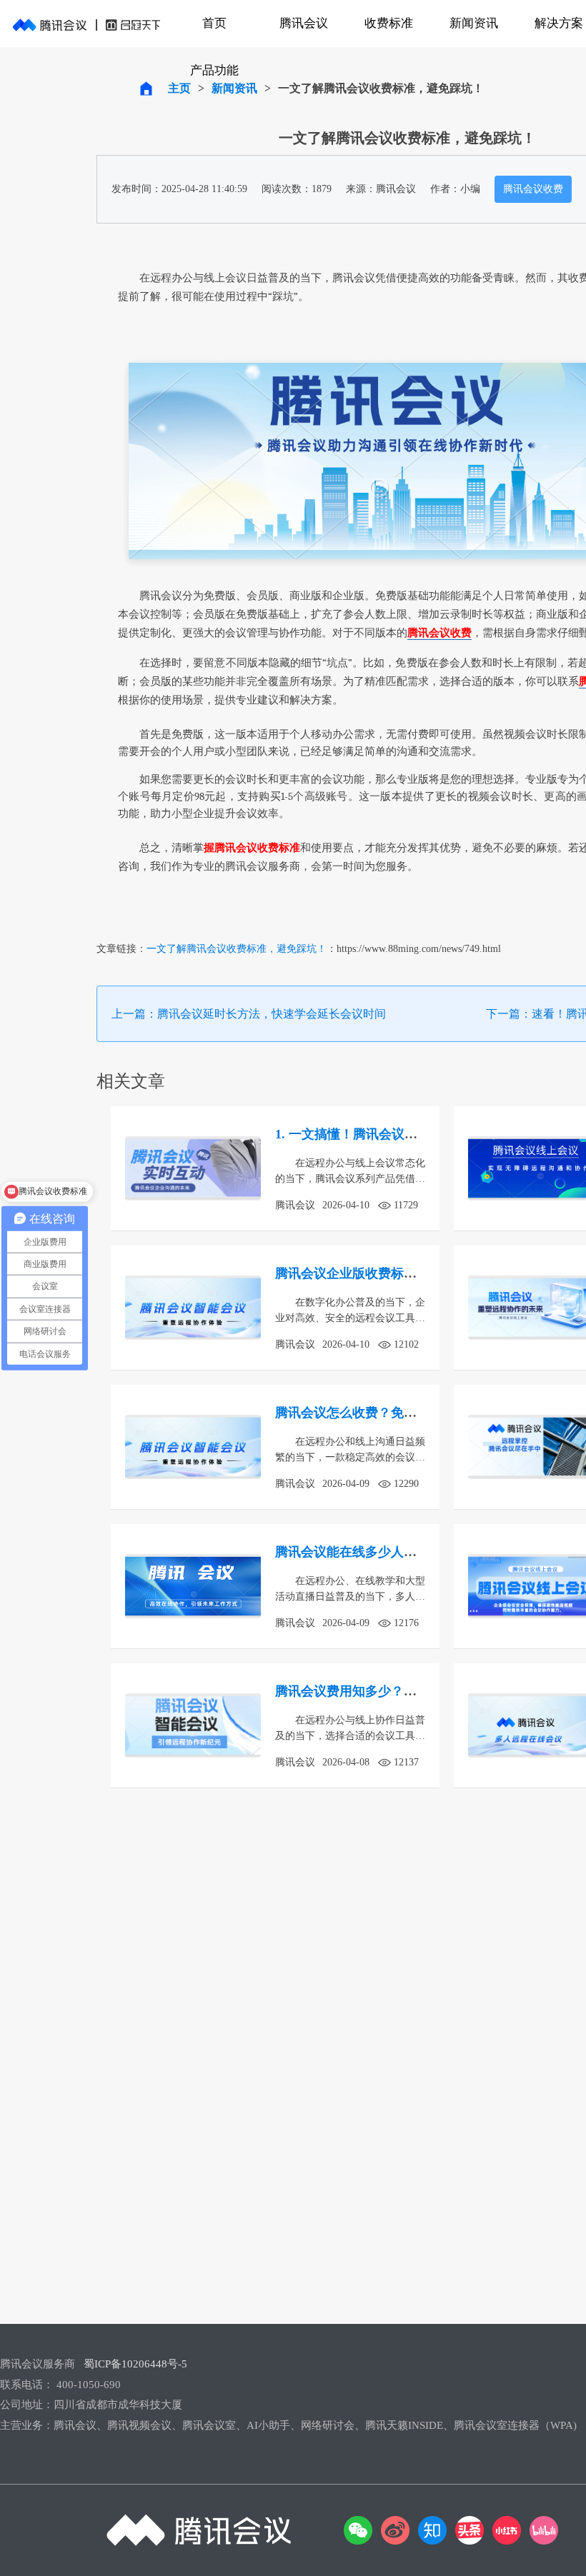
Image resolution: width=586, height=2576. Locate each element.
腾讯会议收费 (533, 189)
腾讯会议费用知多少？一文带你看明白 (384, 1691)
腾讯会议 (304, 23)
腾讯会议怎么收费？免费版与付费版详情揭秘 (404, 1413)
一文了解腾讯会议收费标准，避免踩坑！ (237, 949)
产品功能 (214, 70)
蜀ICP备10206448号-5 (135, 2364)
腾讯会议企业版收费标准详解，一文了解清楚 (404, 1273)
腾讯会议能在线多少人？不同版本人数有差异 (404, 1552)
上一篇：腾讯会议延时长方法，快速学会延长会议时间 (249, 1014)
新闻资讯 (474, 23)
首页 (214, 23)
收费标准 (389, 23)
